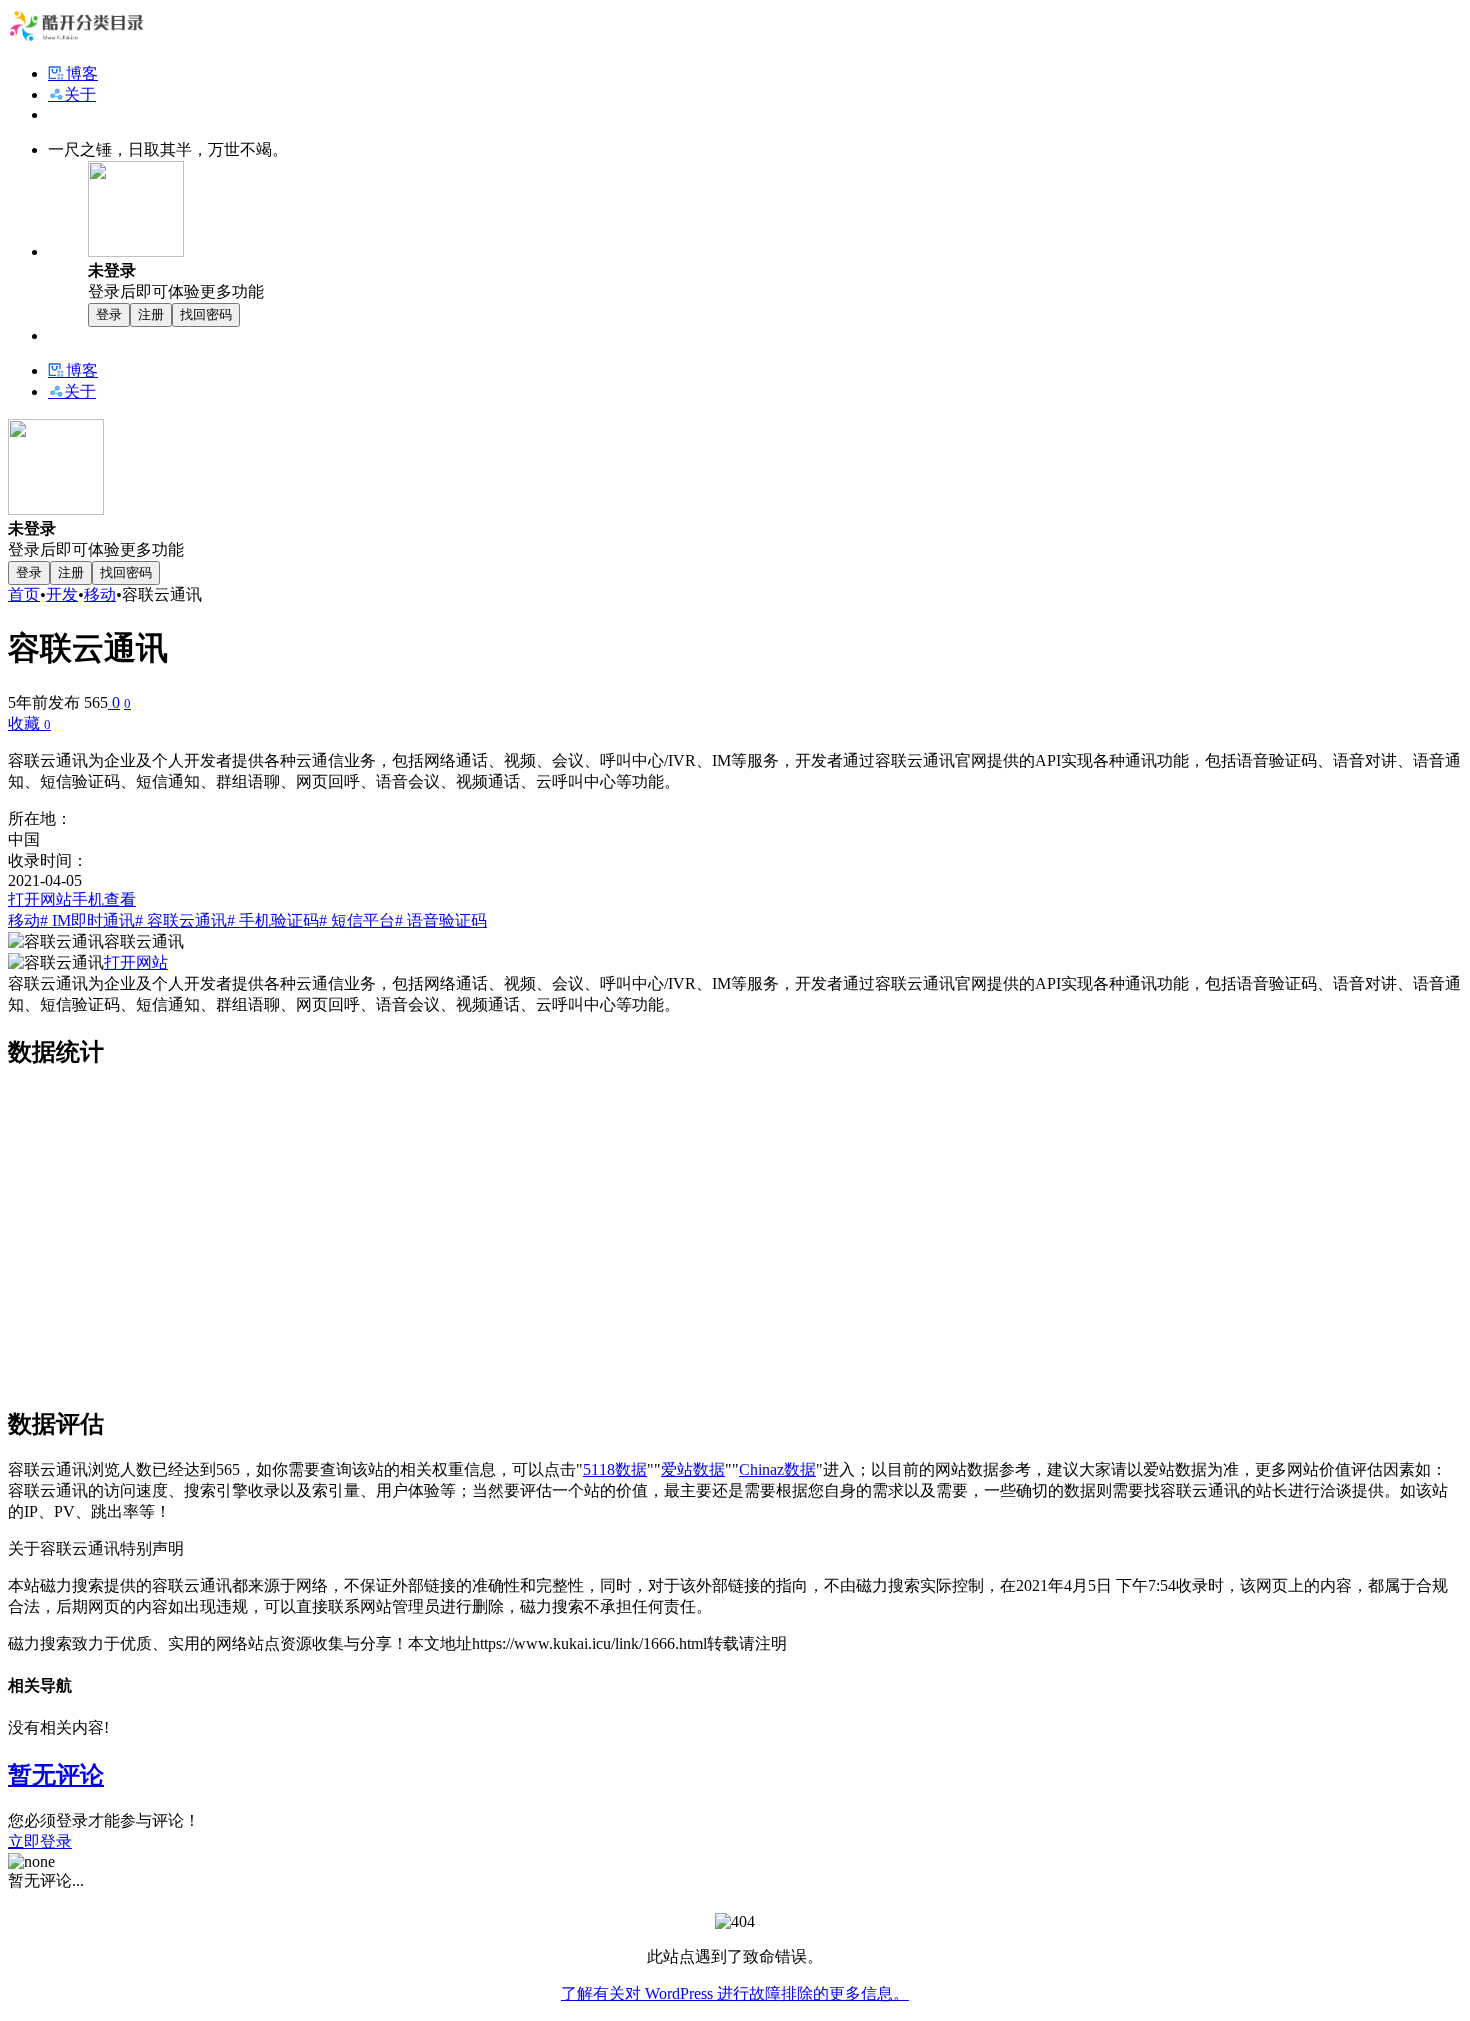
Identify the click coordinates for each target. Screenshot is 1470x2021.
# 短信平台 (357, 920)
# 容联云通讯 (181, 920)
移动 (100, 594)
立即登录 (40, 1841)
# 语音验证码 (441, 920)
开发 (62, 594)
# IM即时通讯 (87, 920)
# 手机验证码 (273, 920)
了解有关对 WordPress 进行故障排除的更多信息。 (735, 1993)
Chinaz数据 (777, 1469)
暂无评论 (56, 1775)
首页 (24, 594)
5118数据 (615, 1469)
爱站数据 (693, 1469)
